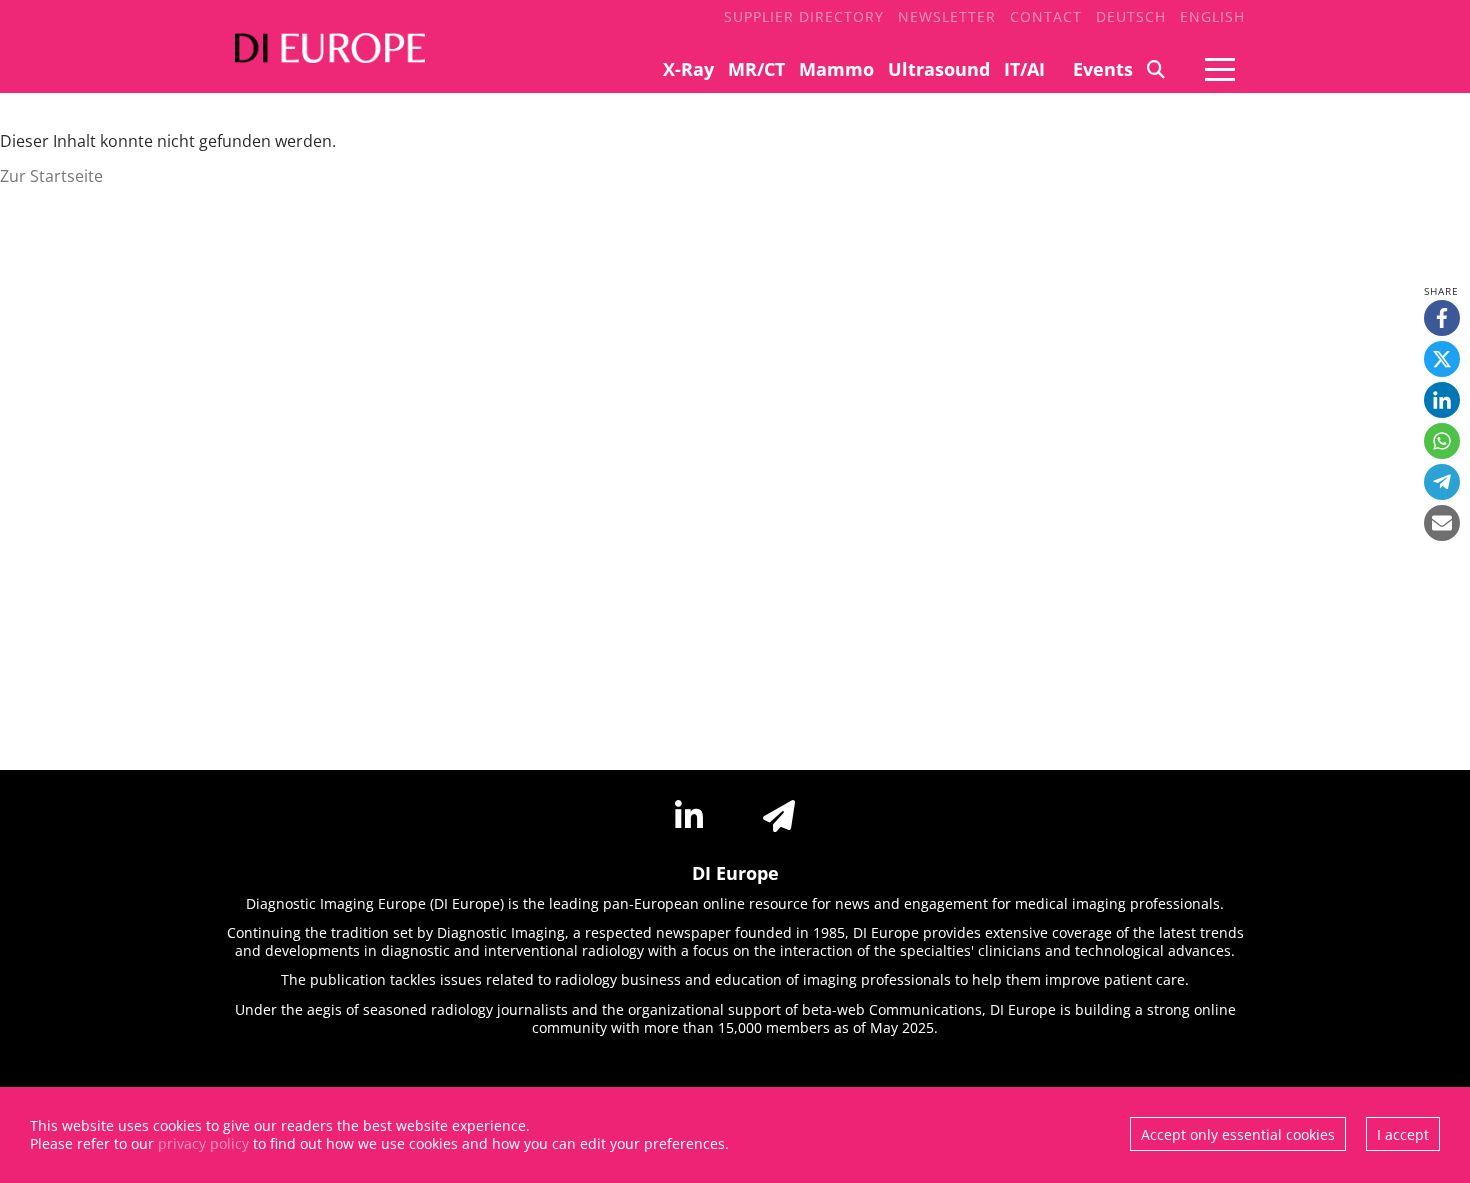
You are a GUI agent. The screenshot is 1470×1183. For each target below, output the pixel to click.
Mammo (836, 69)
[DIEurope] (325, 60)
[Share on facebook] (1442, 318)
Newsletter (947, 16)
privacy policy (203, 1143)
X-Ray (688, 69)
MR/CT (756, 69)
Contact (1046, 16)
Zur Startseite (51, 176)
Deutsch (1131, 16)
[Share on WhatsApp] (1442, 441)
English (1212, 16)
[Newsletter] (779, 816)
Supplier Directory (804, 16)
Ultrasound (939, 69)
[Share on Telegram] (1442, 482)
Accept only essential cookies (1238, 1134)
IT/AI (1024, 69)
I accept (1403, 1134)
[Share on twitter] (1442, 359)
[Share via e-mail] (1442, 523)
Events (1103, 69)
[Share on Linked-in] (1442, 400)
